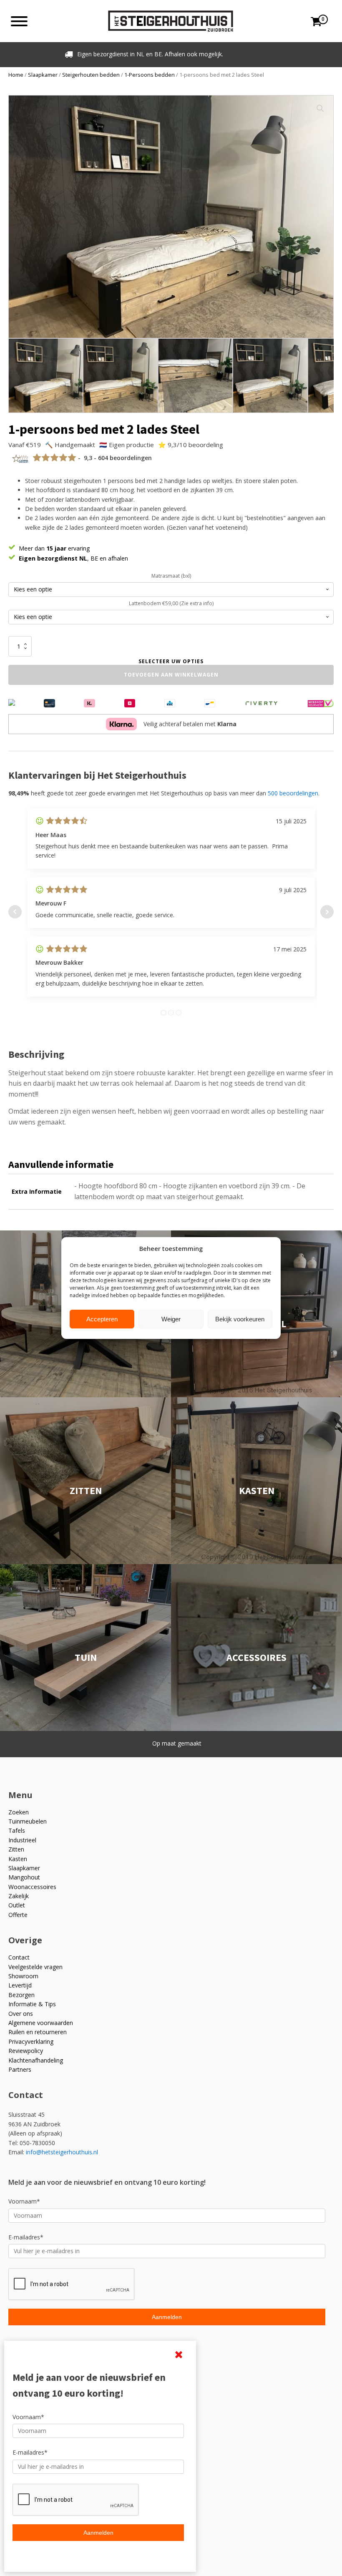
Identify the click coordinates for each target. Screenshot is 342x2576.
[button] (320, 108)
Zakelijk (19, 1896)
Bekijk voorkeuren (240, 1319)
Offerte (18, 1915)
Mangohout (24, 1877)
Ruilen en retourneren (38, 2032)
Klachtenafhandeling (36, 2060)
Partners (20, 2069)
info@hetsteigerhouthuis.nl (62, 2152)
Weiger (171, 1319)
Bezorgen (21, 1995)
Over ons (21, 2014)
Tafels (17, 1830)
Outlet (17, 1905)
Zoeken (19, 1812)
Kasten (18, 1859)
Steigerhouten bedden (91, 75)
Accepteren (102, 1319)
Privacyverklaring (31, 2041)
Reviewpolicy (26, 2051)
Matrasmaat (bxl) (171, 576)
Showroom (23, 1976)
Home (16, 75)
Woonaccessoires (32, 1887)
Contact (19, 1957)
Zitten (16, 1849)
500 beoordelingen (293, 793)
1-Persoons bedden (150, 75)
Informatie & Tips (32, 2004)
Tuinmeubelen (28, 1821)
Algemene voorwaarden (41, 2023)
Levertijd (20, 1985)
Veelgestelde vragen (35, 1967)
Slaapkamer (43, 75)
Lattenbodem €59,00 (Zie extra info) (171, 603)
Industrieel (22, 1840)
